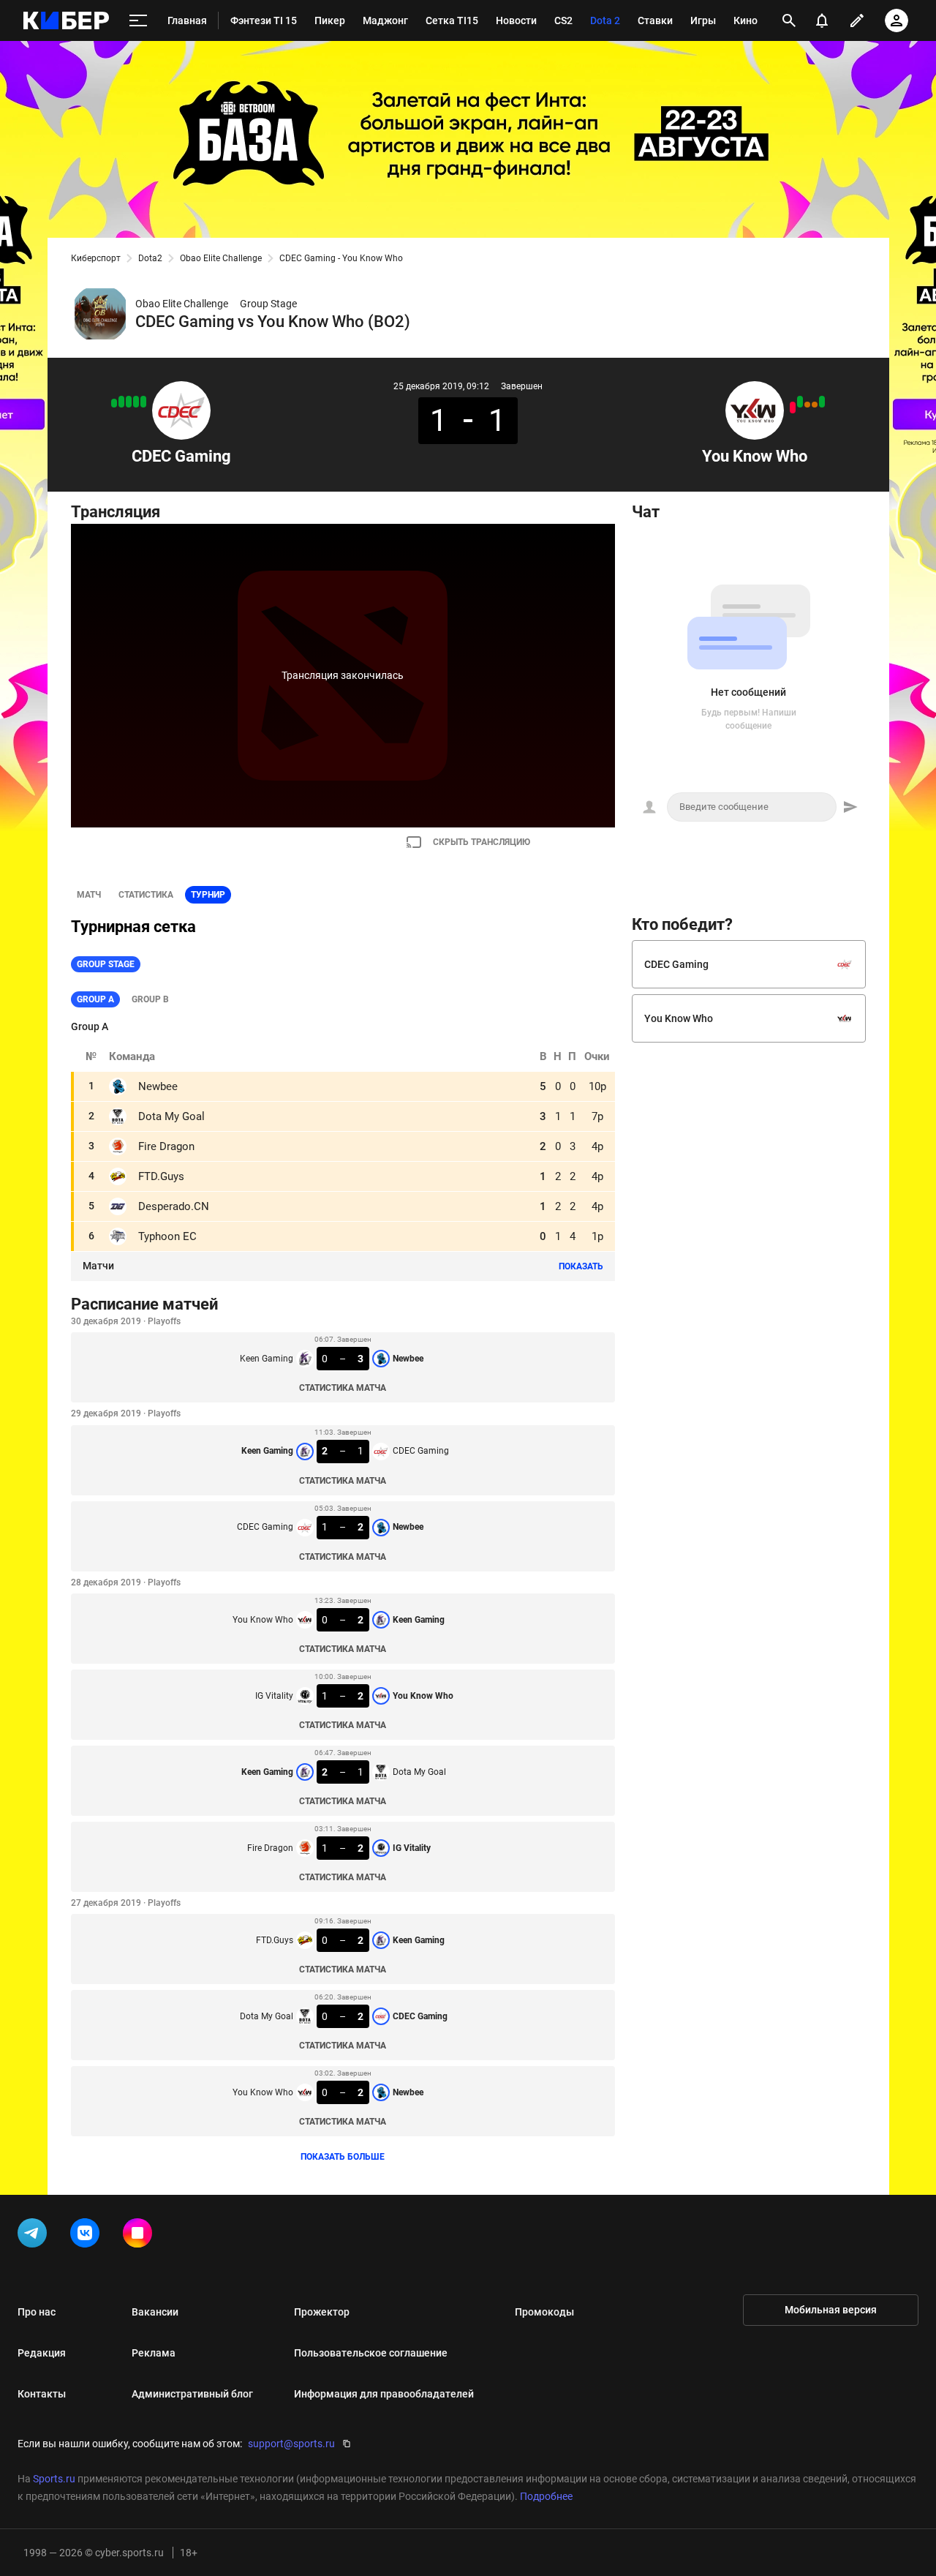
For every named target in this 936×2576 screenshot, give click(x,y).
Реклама (154, 2353)
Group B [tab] (150, 999)
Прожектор (322, 2312)
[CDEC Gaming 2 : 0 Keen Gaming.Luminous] (121, 402)
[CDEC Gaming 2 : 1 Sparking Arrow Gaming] (114, 403)
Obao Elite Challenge (221, 258)
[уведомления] (822, 20)
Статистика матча (343, 1388)
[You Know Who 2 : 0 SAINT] (822, 402)
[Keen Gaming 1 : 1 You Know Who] (807, 405)
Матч (89, 895)
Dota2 (150, 258)
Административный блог (192, 2394)
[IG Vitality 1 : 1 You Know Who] (815, 405)
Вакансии (155, 2312)
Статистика (146, 895)
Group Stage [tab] (106, 964)
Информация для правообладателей (384, 2394)
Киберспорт (96, 258)
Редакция (42, 2353)
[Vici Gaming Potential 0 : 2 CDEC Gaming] (129, 402)
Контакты (42, 2394)
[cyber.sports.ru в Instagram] (140, 2236)
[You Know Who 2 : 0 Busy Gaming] (800, 402)
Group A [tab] (95, 999)
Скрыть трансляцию (482, 842)
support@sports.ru (291, 2444)
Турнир (208, 895)
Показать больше (343, 2157)
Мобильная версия (831, 2310)
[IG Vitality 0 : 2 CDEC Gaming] (143, 402)
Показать (581, 1266)
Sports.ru (54, 2479)
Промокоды (544, 2312)
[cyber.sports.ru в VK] (88, 2236)
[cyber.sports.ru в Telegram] (35, 2236)
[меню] (138, 21)
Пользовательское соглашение (371, 2353)
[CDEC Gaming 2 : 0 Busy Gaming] (136, 402)
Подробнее (546, 2496)
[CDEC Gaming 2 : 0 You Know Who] (793, 408)
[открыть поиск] (789, 20)
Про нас (37, 2312)
